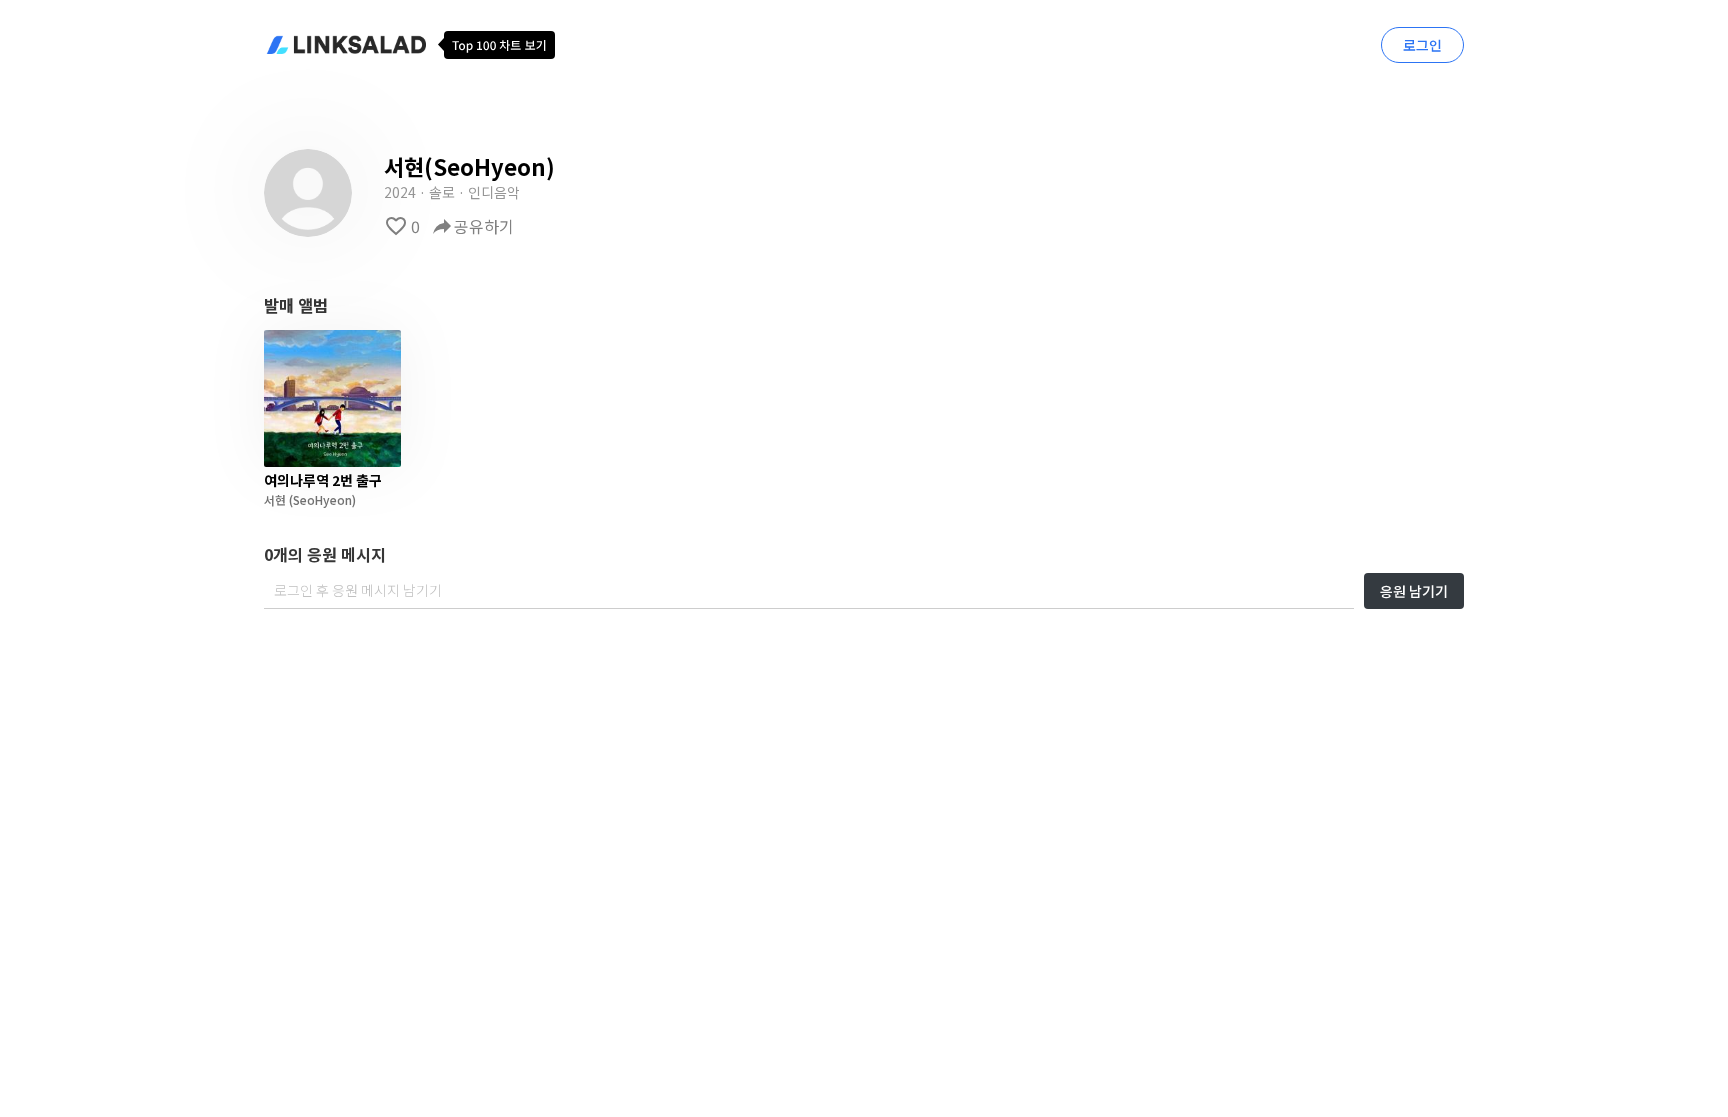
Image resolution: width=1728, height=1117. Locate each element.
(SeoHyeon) (321, 499)
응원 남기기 (1414, 591)
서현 (275, 499)
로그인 (1422, 45)
